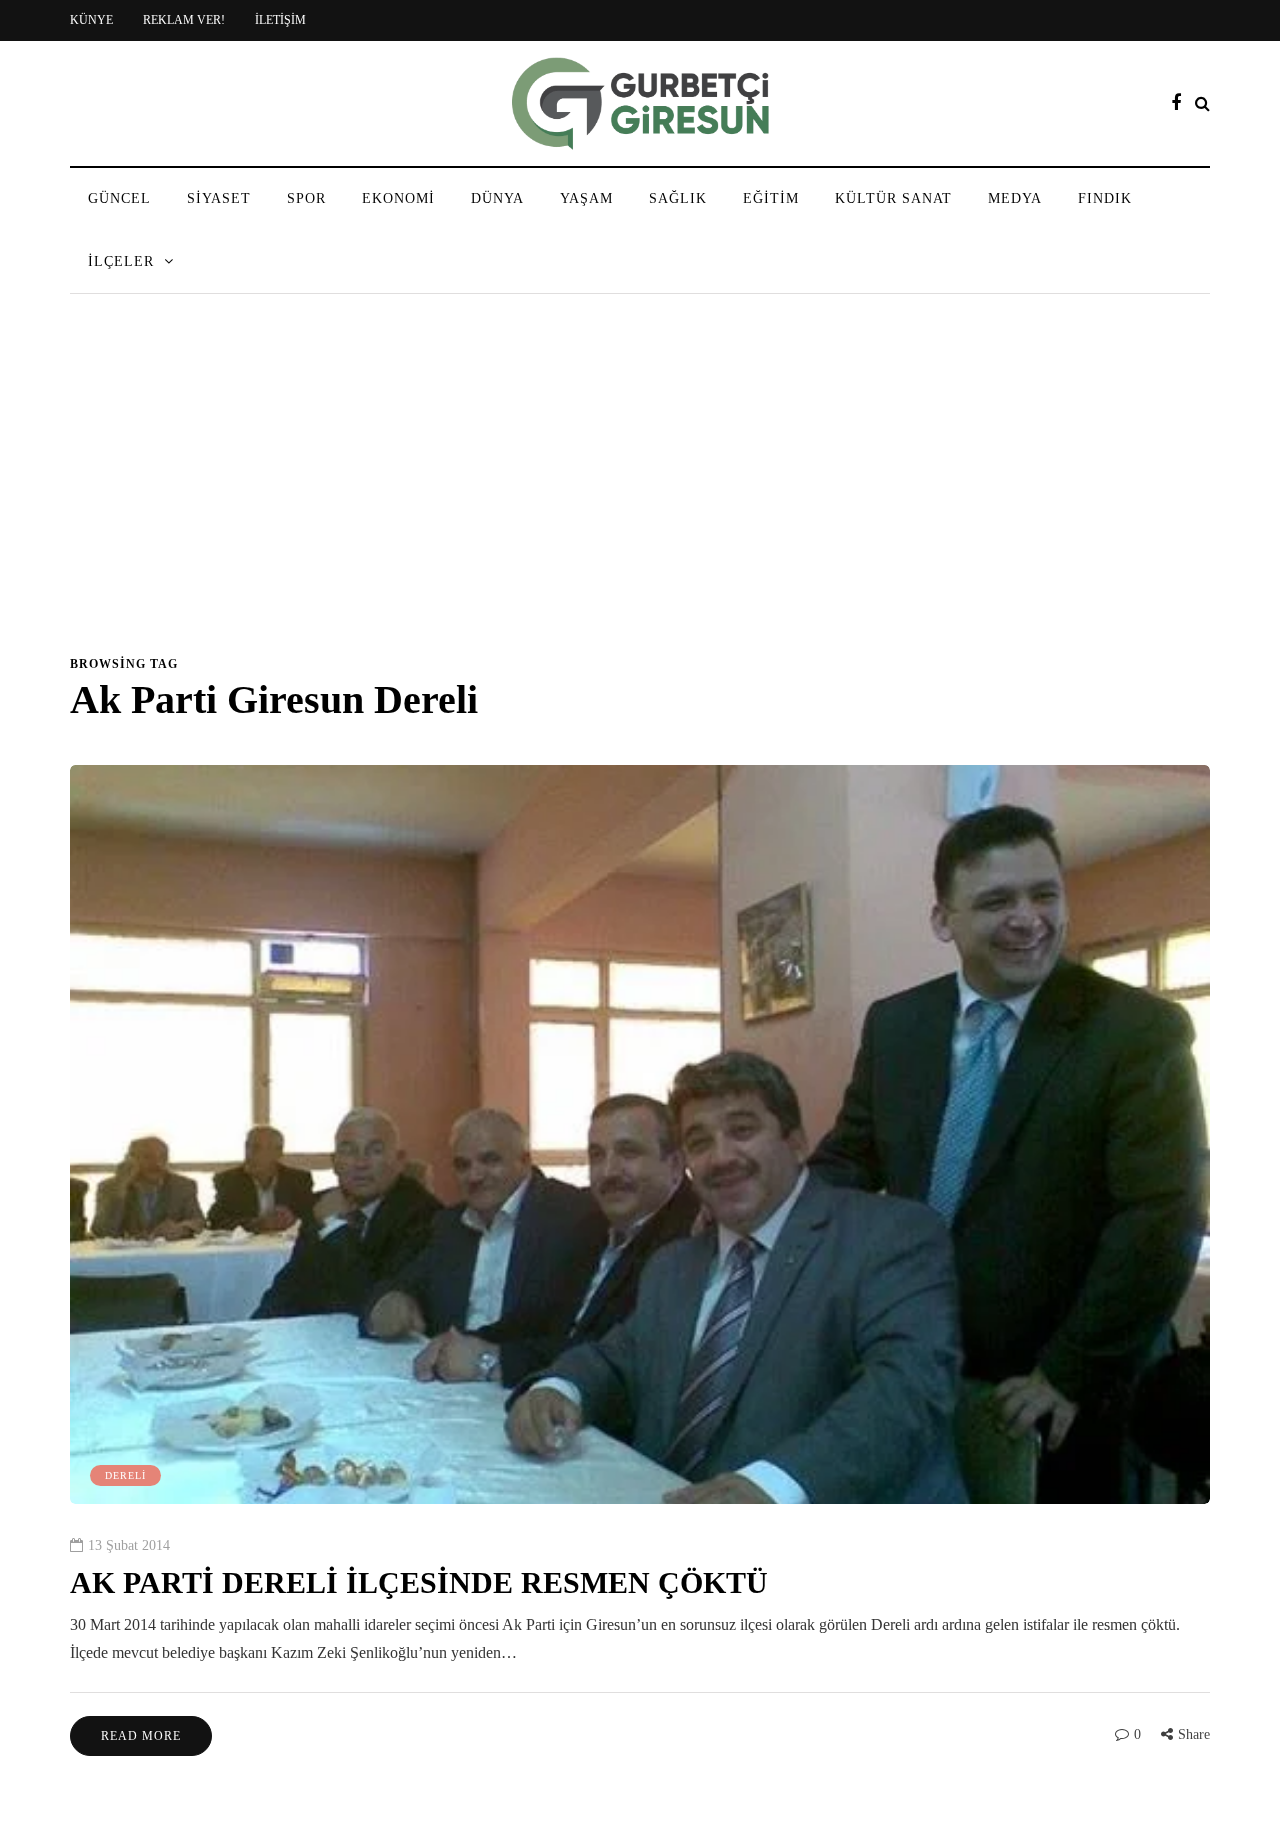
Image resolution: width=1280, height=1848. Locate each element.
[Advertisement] (640, 484)
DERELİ (125, 1475)
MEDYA (1015, 198)
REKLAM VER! (184, 20)
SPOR (306, 198)
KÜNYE (91, 20)
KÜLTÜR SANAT (893, 198)
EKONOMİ (398, 198)
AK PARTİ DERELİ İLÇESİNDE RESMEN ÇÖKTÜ (419, 1582)
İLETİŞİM (280, 20)
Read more (141, 1736)
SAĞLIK (678, 198)
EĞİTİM (771, 198)
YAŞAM (586, 198)
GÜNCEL (119, 198)
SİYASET (219, 198)
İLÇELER (121, 261)
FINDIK (1105, 198)
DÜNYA (497, 198)
